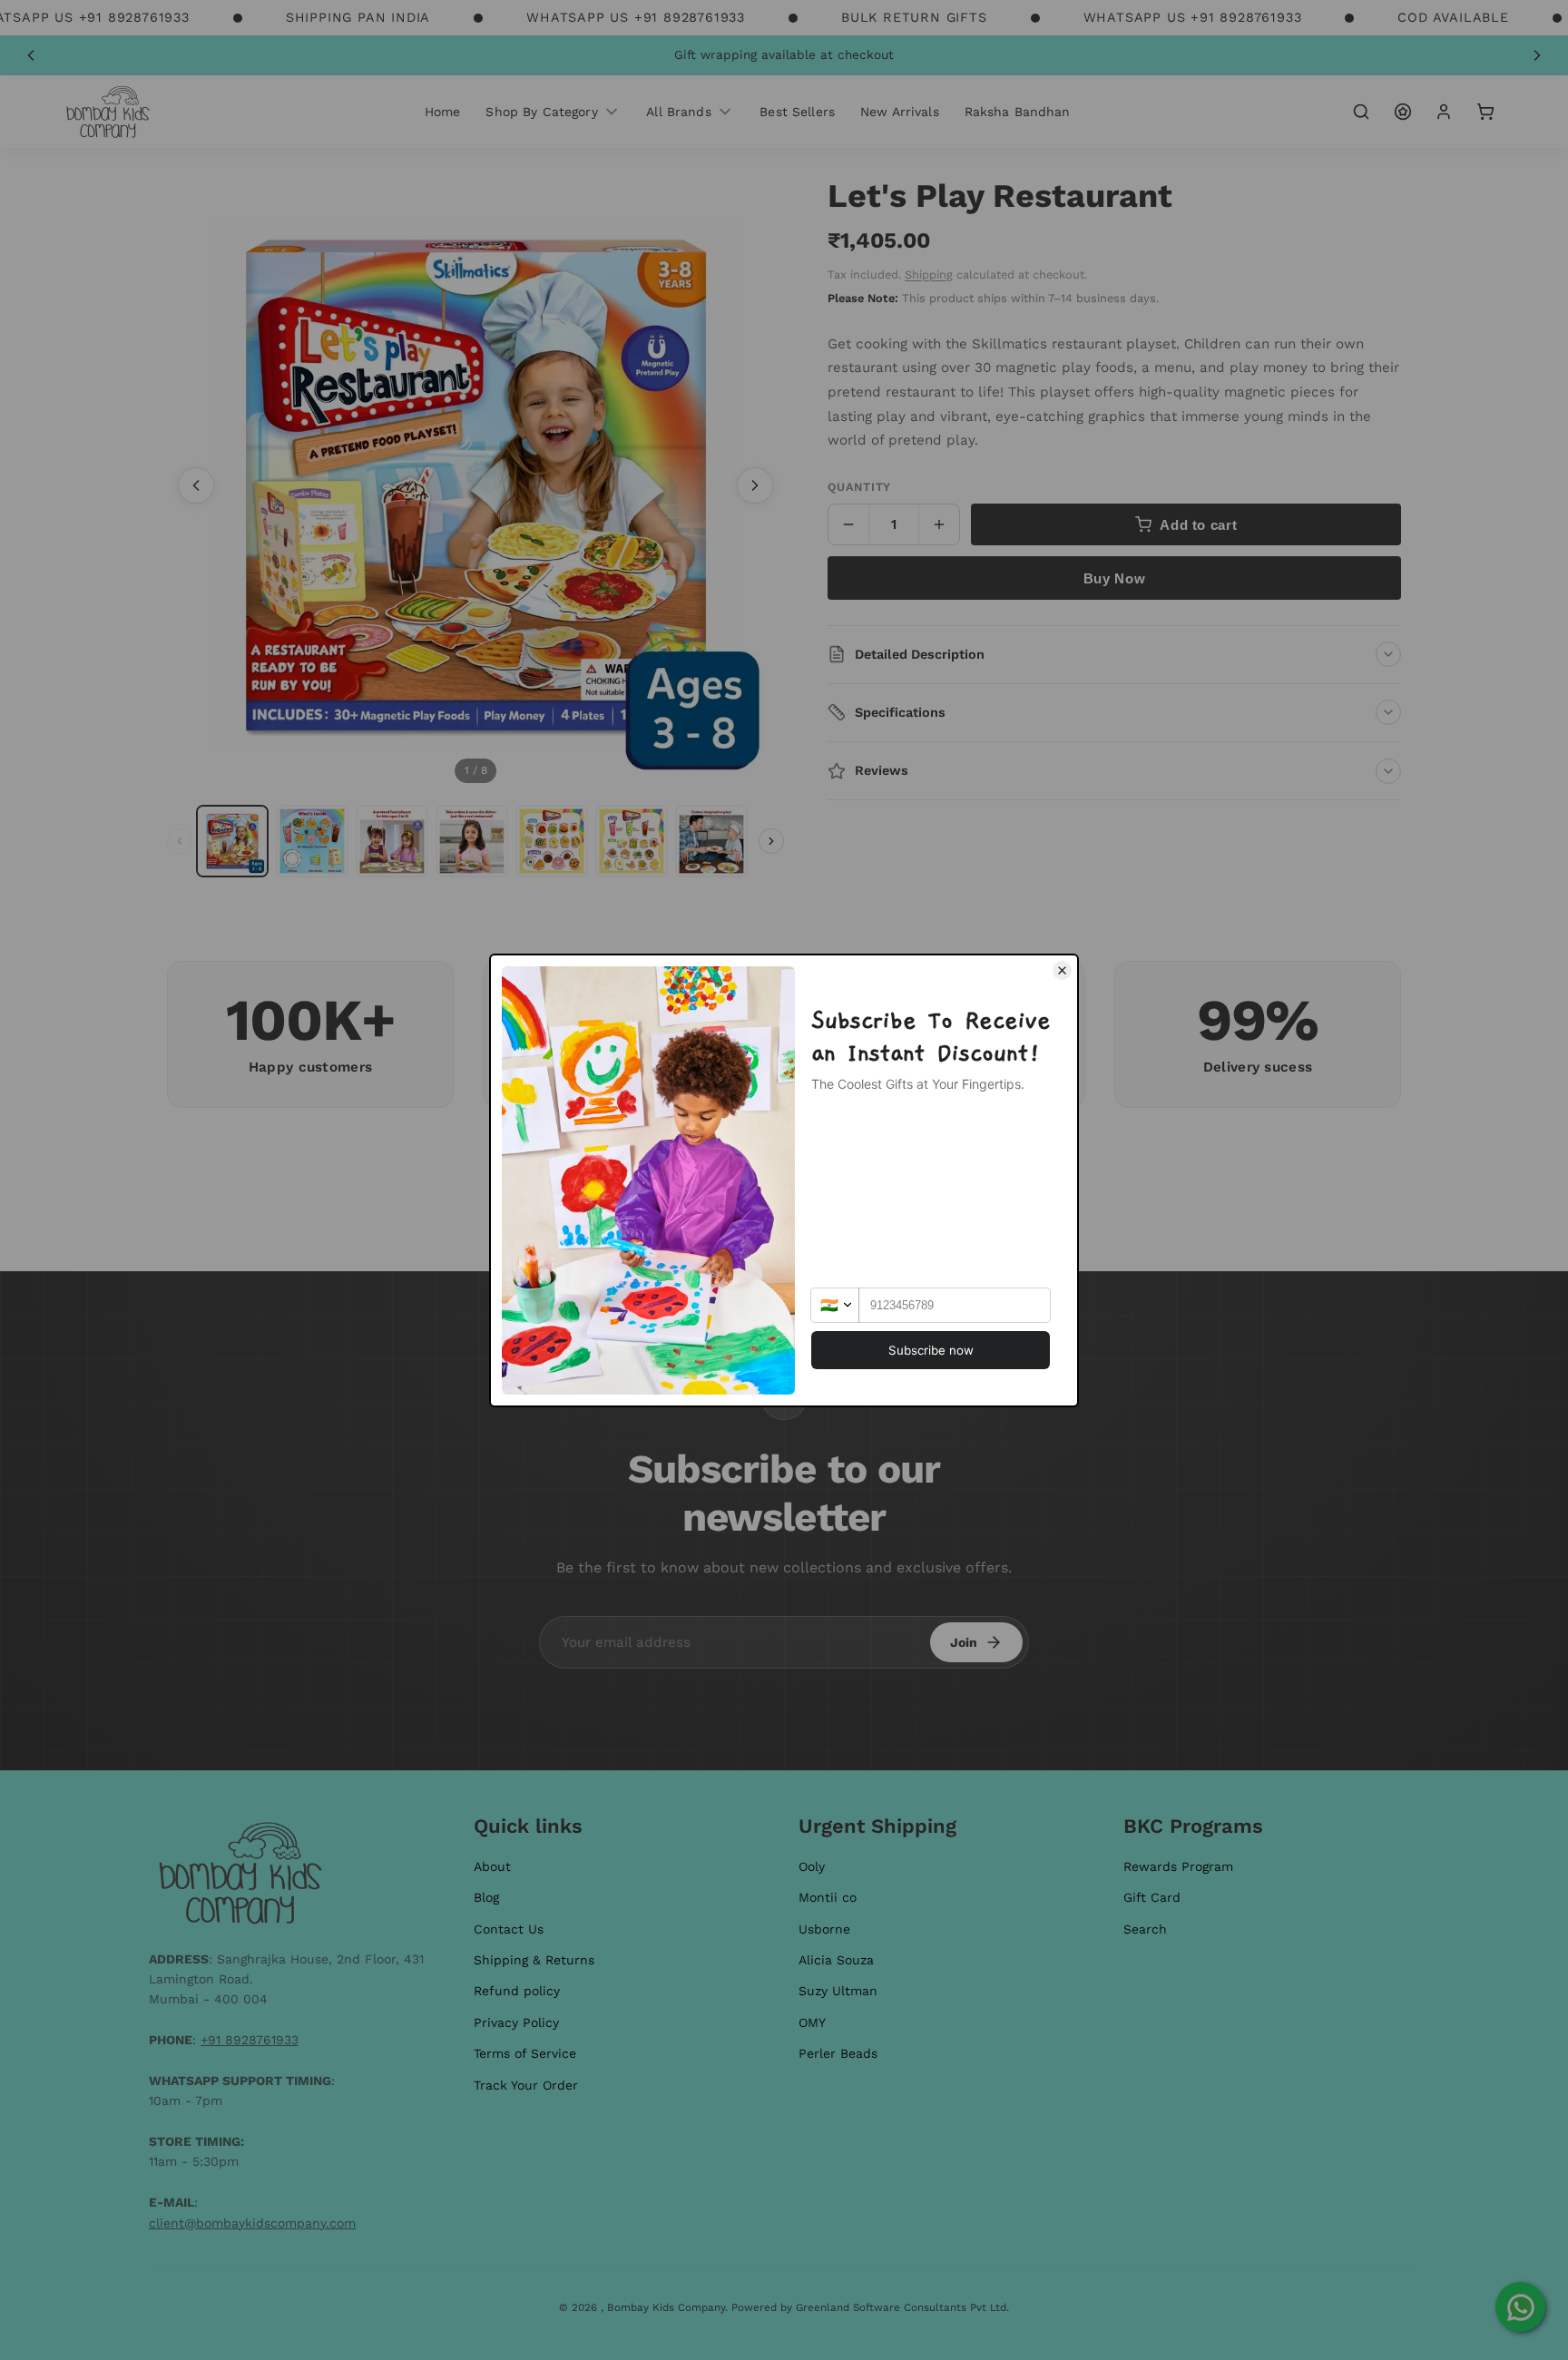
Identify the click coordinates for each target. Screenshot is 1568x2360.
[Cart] (1485, 112)
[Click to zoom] (475, 485)
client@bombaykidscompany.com (252, 2223)
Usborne (824, 1929)
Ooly (812, 1866)
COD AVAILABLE (1453, 17)
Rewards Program (1178, 1866)
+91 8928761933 (250, 2040)
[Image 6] (632, 841)
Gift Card (1152, 1897)
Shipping (929, 274)
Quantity (859, 487)
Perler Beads (838, 2053)
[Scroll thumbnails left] (180, 841)
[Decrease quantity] (848, 524)
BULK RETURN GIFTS (914, 17)
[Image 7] (711, 841)
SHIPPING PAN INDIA (358, 17)
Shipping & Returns (534, 1960)
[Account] (1444, 112)
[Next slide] (1537, 55)
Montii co (828, 1897)
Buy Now (1114, 578)
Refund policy (517, 1991)
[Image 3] (392, 841)
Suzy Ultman (838, 1991)
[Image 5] (552, 841)
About (492, 1866)
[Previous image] (196, 485)
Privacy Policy (516, 2022)
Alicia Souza (836, 1960)
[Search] (1361, 112)
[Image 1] (232, 841)
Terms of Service (525, 2053)
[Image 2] (312, 841)
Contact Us (509, 1929)
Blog (486, 1897)
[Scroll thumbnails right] (771, 841)
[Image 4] (472, 841)
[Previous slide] (31, 55)
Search (1145, 1929)
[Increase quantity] (939, 524)
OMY (812, 2022)
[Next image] (755, 485)
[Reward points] (1403, 112)
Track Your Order (526, 2085)
